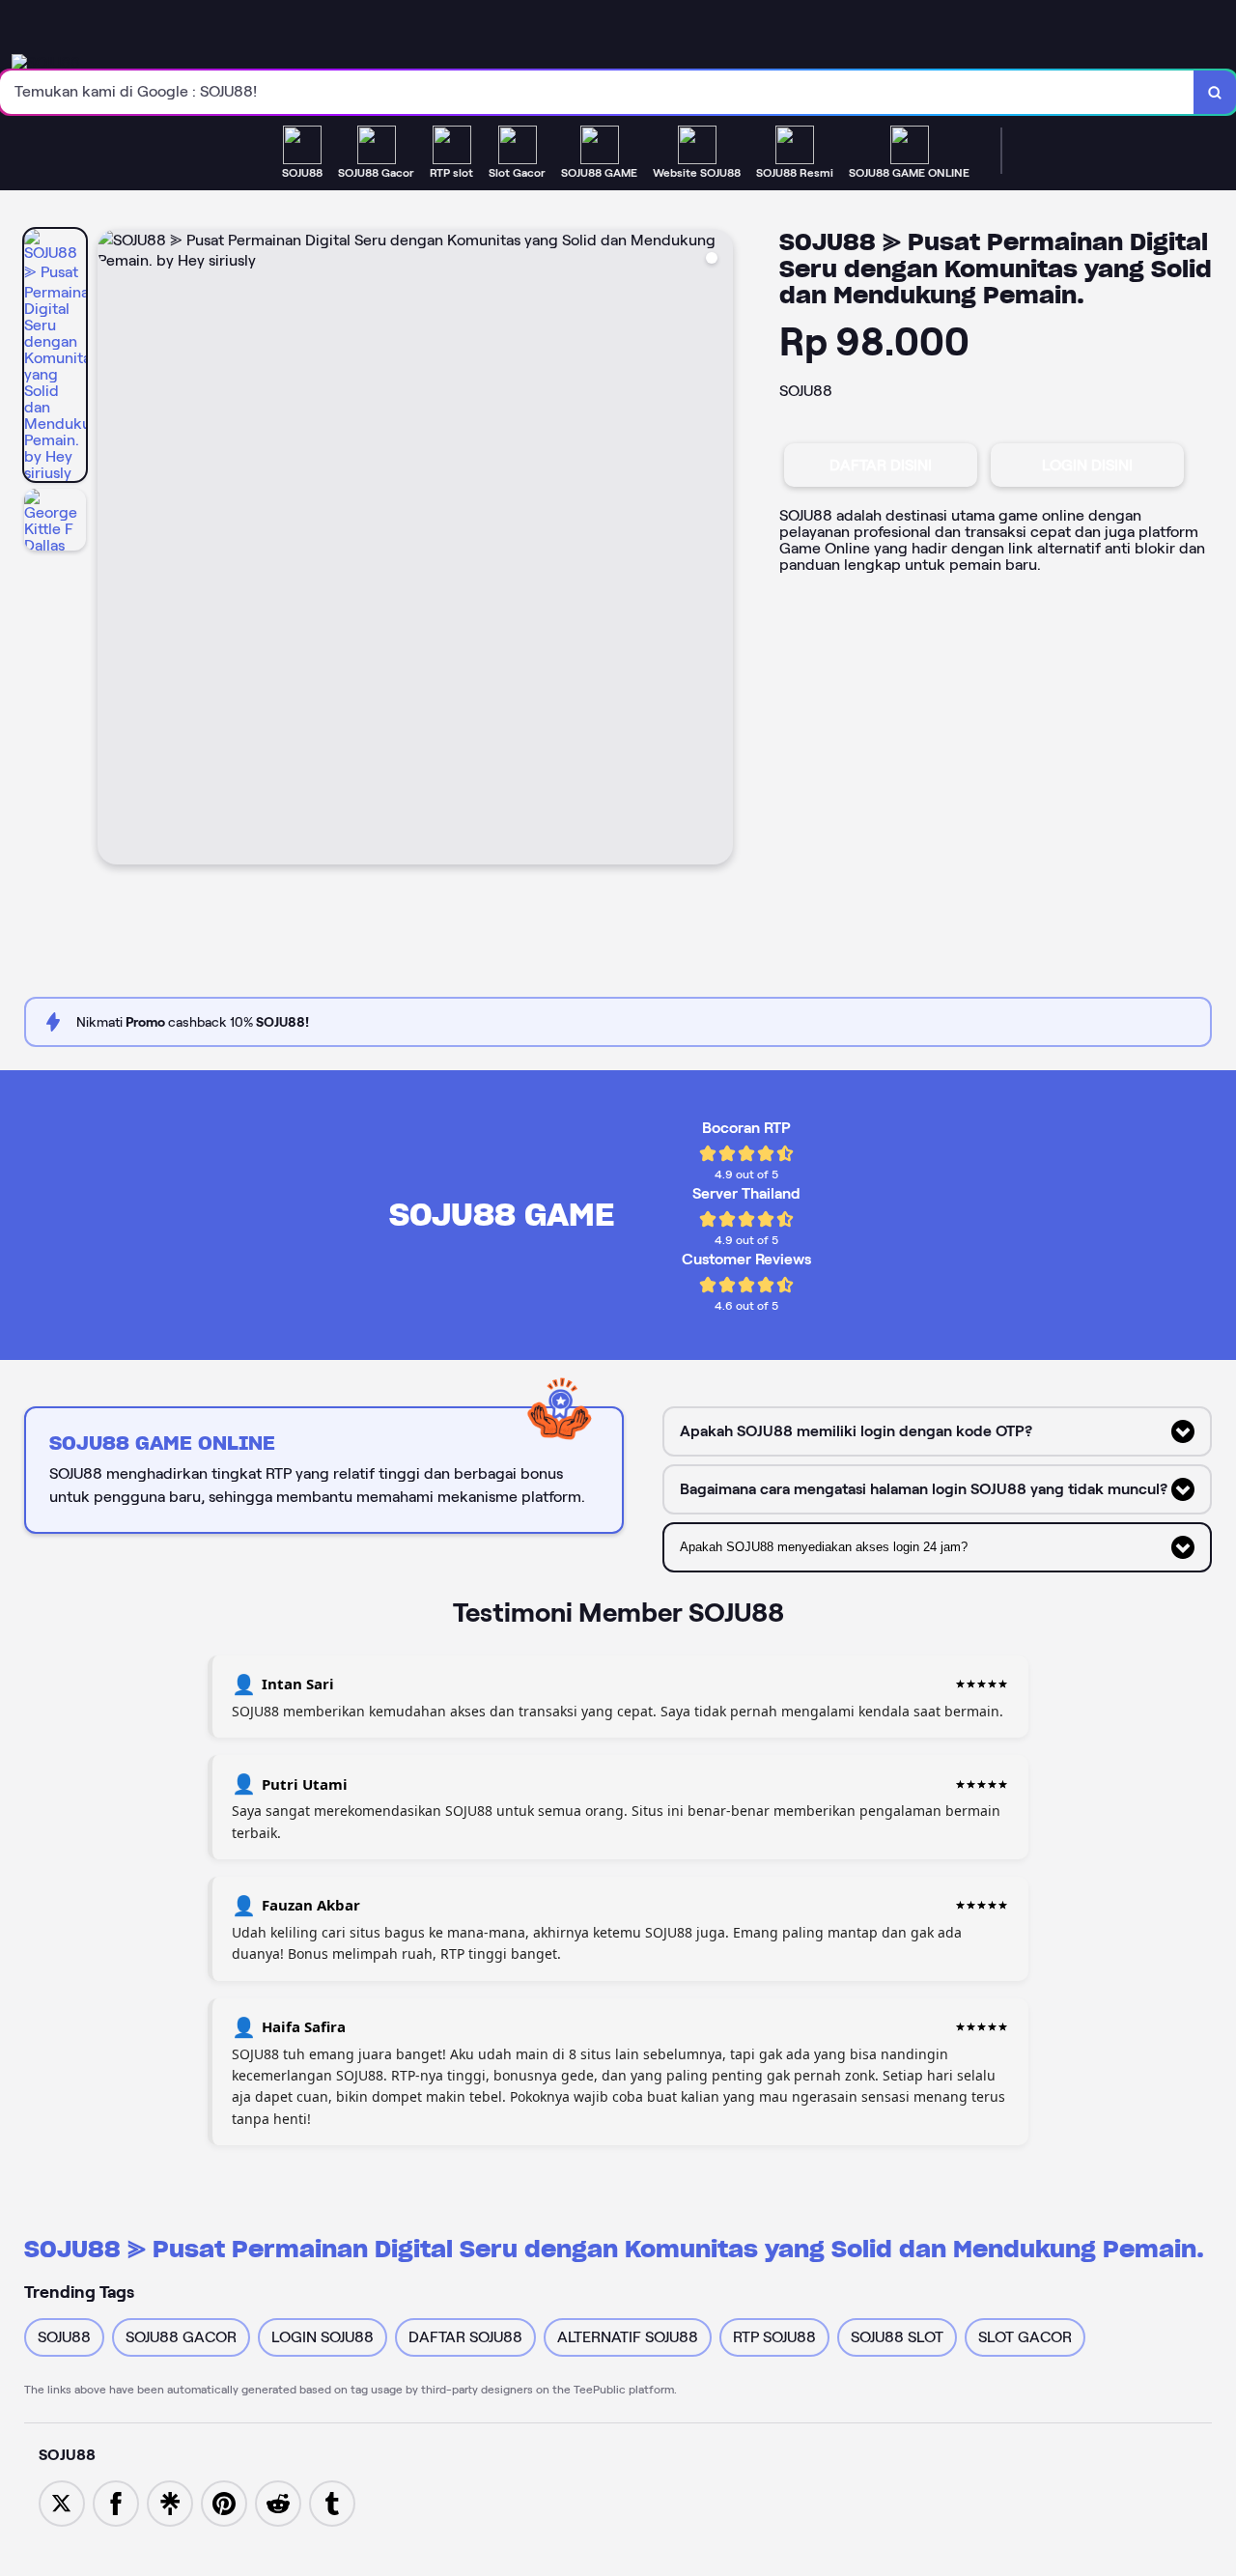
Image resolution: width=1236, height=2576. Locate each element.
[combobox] (597, 92)
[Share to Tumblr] (332, 2502)
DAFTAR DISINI (881, 465)
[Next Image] (717, 550)
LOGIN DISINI (1087, 465)
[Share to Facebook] (116, 2502)
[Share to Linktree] (170, 2502)
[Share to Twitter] (62, 2502)
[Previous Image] (113, 550)
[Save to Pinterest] (224, 2502)
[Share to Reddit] (278, 2502)
